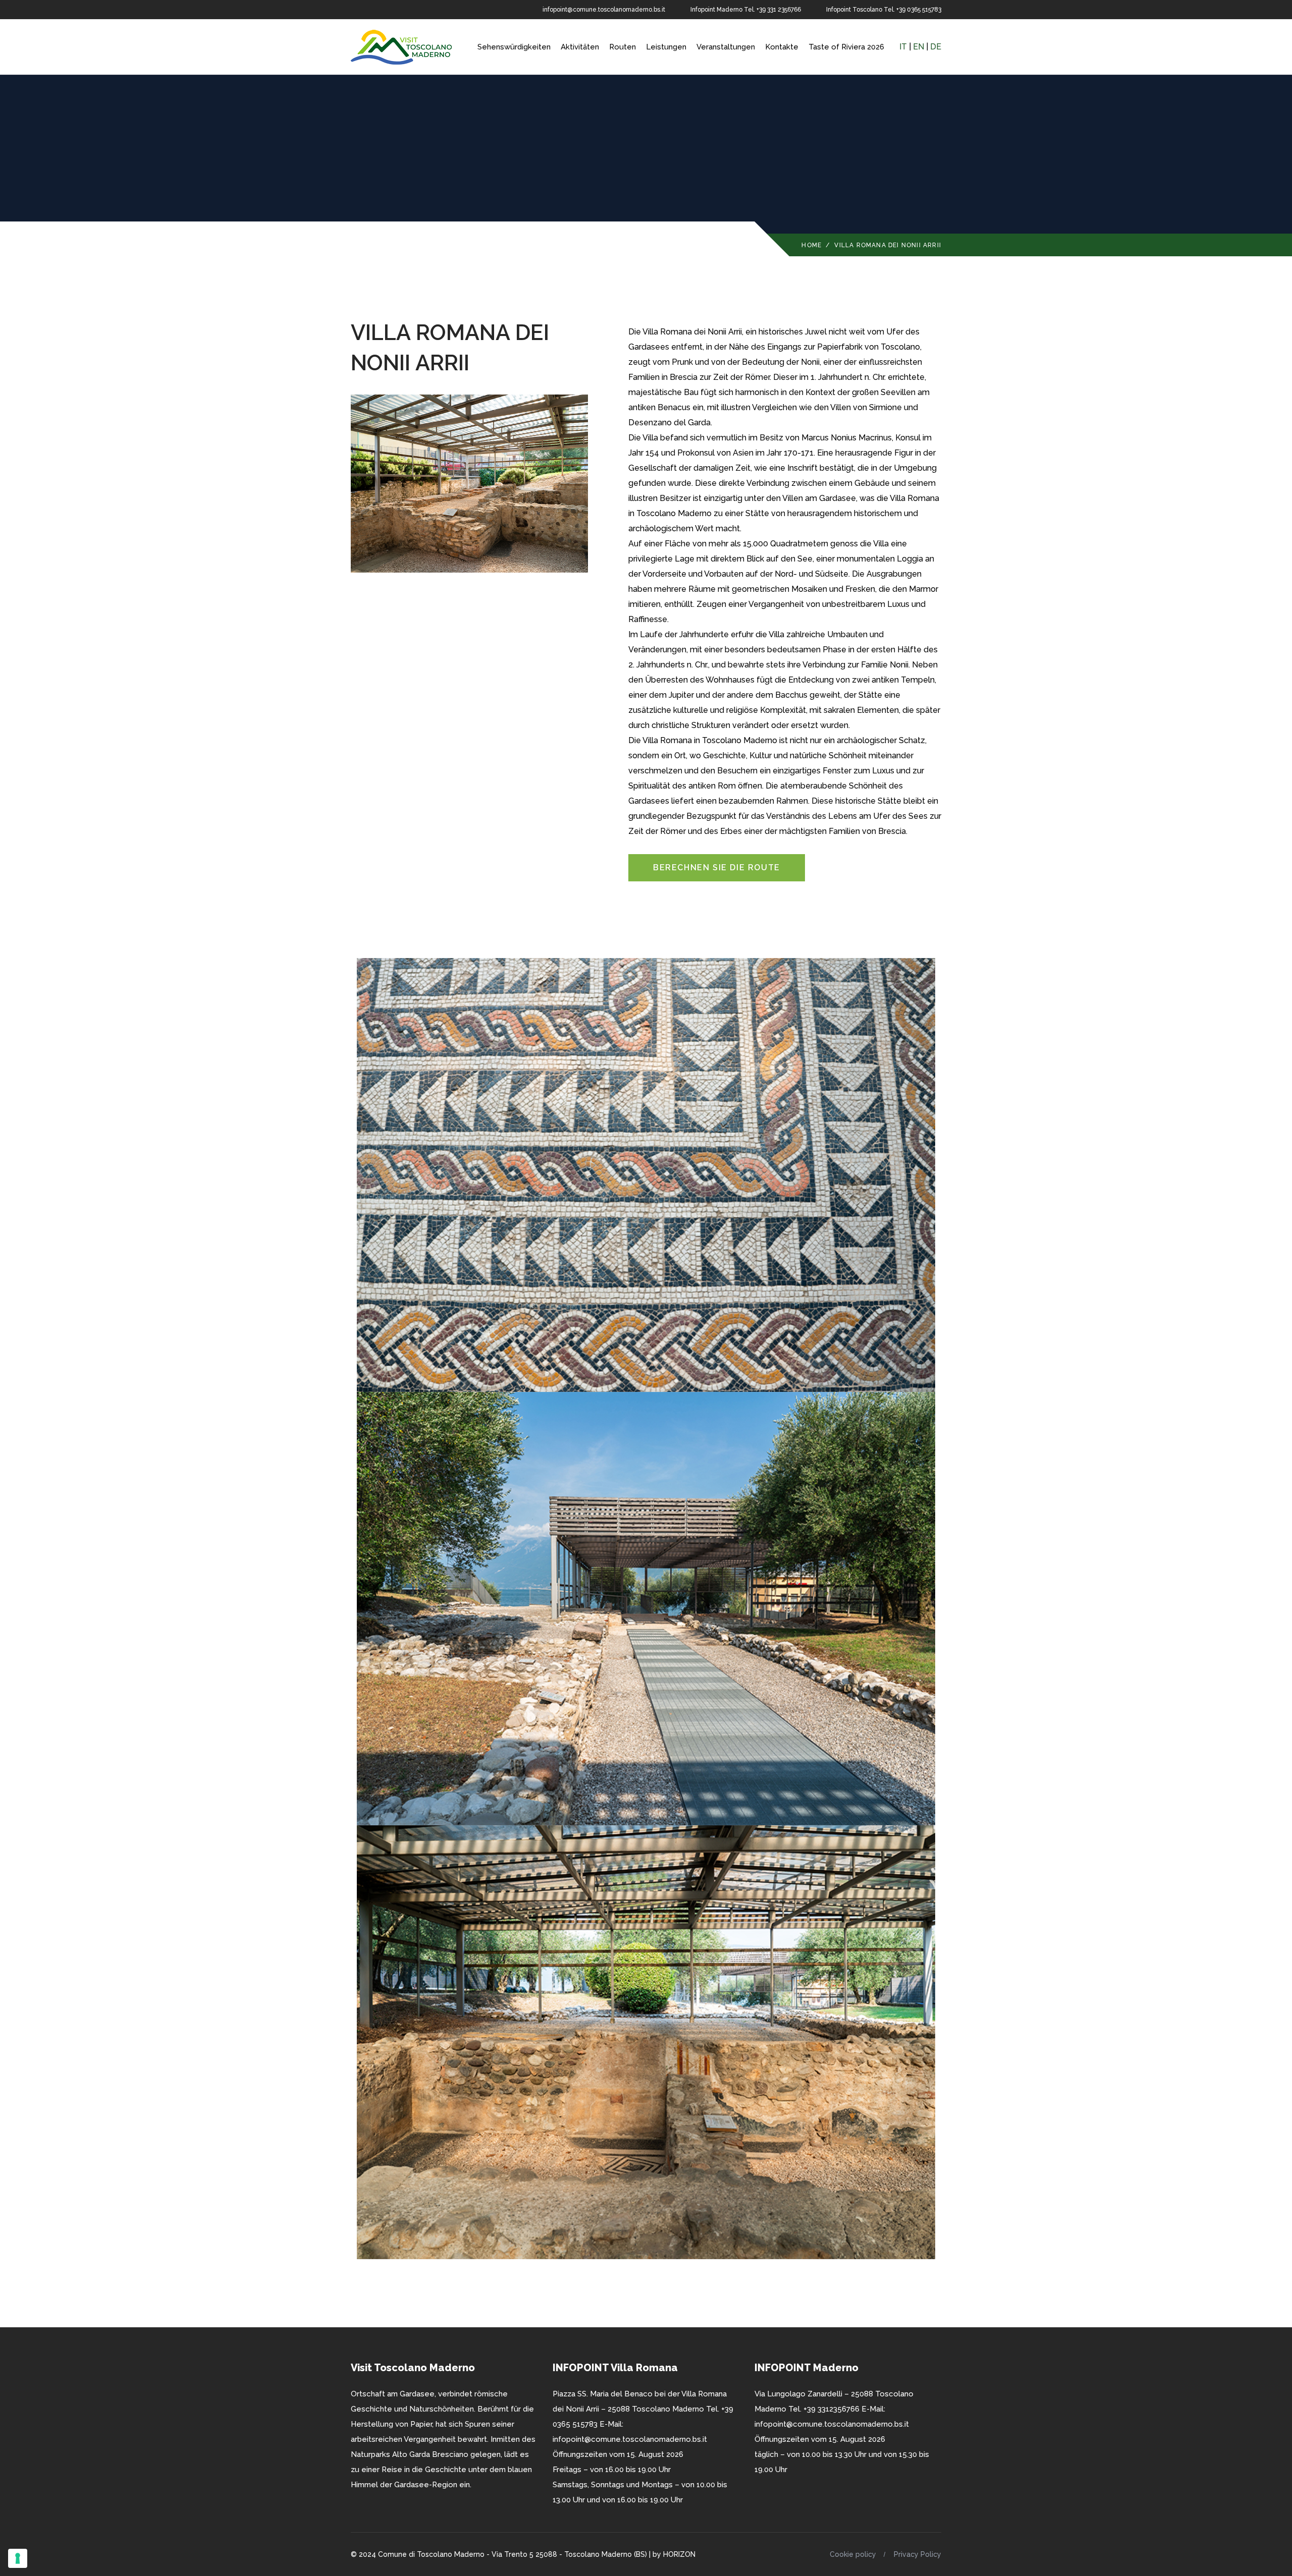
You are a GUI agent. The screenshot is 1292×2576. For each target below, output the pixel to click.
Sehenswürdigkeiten (514, 47)
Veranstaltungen (726, 47)
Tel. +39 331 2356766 (772, 10)
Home (812, 245)
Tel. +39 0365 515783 (912, 10)
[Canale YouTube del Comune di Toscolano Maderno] (399, 10)
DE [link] (936, 47)
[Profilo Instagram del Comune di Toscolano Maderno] (369, 10)
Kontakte (782, 47)
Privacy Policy (918, 2554)
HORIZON (679, 2554)
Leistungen (666, 47)
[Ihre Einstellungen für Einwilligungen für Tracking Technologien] (18, 2558)
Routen (623, 47)
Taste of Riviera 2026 (846, 47)
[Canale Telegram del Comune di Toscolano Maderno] (384, 10)
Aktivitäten (580, 47)
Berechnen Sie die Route (717, 867)
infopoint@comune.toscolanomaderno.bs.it (604, 10)
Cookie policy (853, 2554)
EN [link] (919, 47)
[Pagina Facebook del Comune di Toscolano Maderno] (354, 10)
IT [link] (903, 47)
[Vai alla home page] (401, 46)
